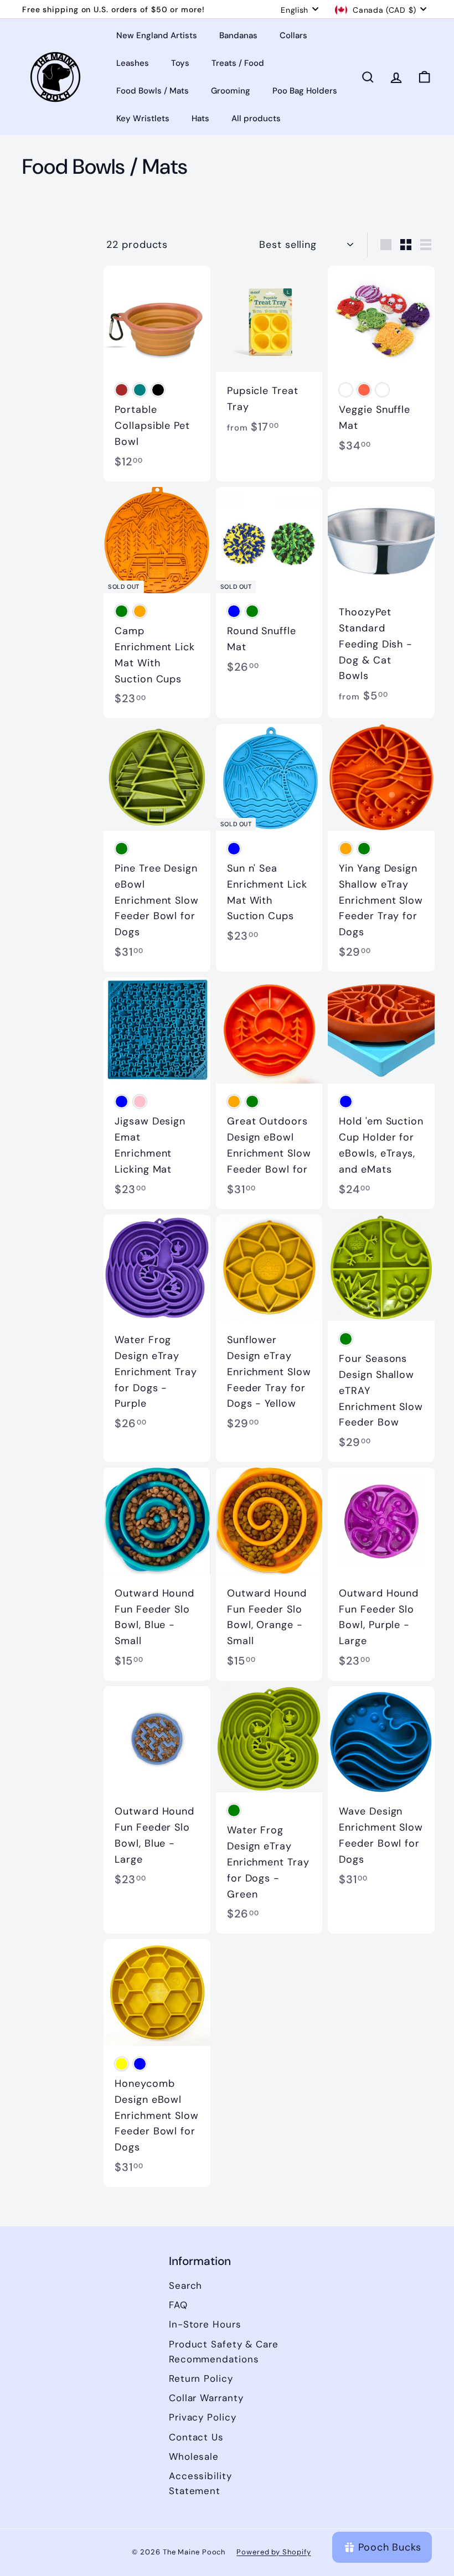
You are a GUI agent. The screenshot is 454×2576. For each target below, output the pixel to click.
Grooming (231, 91)
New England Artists (157, 35)
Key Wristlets (143, 118)
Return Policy (201, 2378)
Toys (180, 63)
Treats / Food (238, 63)
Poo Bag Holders (305, 91)
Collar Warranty (206, 2398)
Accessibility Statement (200, 2483)
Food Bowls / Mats (153, 91)
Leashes (133, 63)
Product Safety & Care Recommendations (224, 2352)
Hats (200, 118)
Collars (293, 35)
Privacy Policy (203, 2417)
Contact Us (196, 2437)
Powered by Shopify (274, 2552)
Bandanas (238, 35)
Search (185, 2285)
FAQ (178, 2305)
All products (256, 118)
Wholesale (194, 2456)
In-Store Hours (205, 2324)
